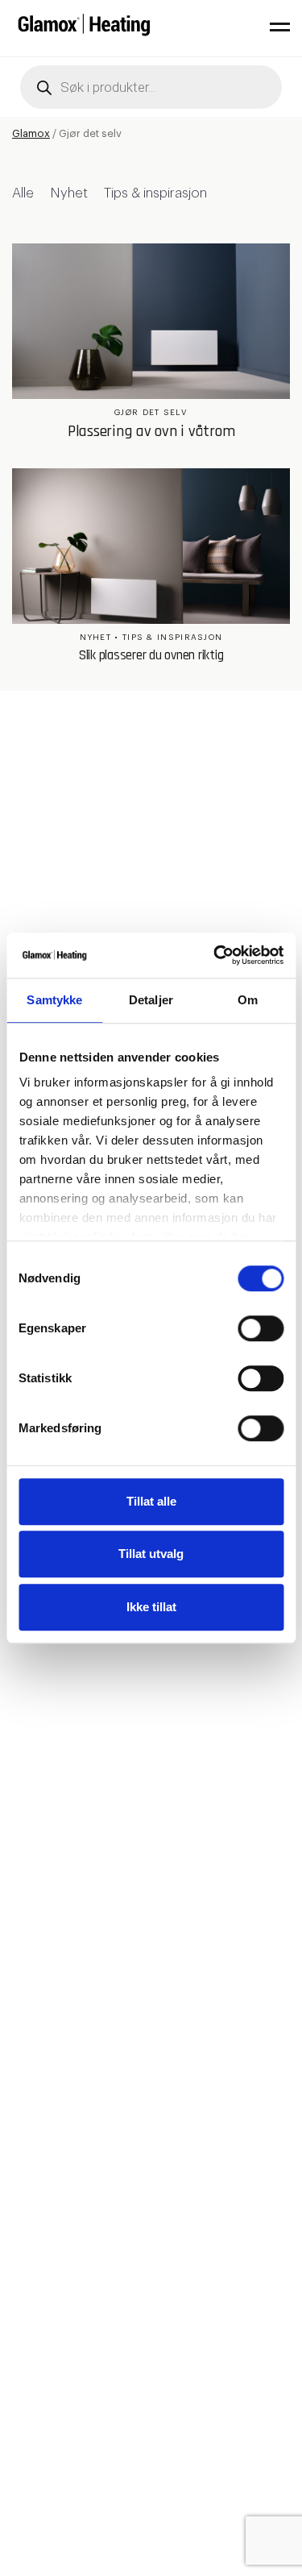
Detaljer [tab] (151, 1000)
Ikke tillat (151, 1607)
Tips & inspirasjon (155, 193)
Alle (23, 193)
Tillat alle (151, 1501)
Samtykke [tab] (54, 1000)
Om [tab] (248, 1000)
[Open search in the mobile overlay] (151, 87)
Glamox (31, 133)
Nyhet (69, 193)
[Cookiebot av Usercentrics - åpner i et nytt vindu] (215, 955)
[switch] (261, 1328)
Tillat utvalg (151, 1554)
